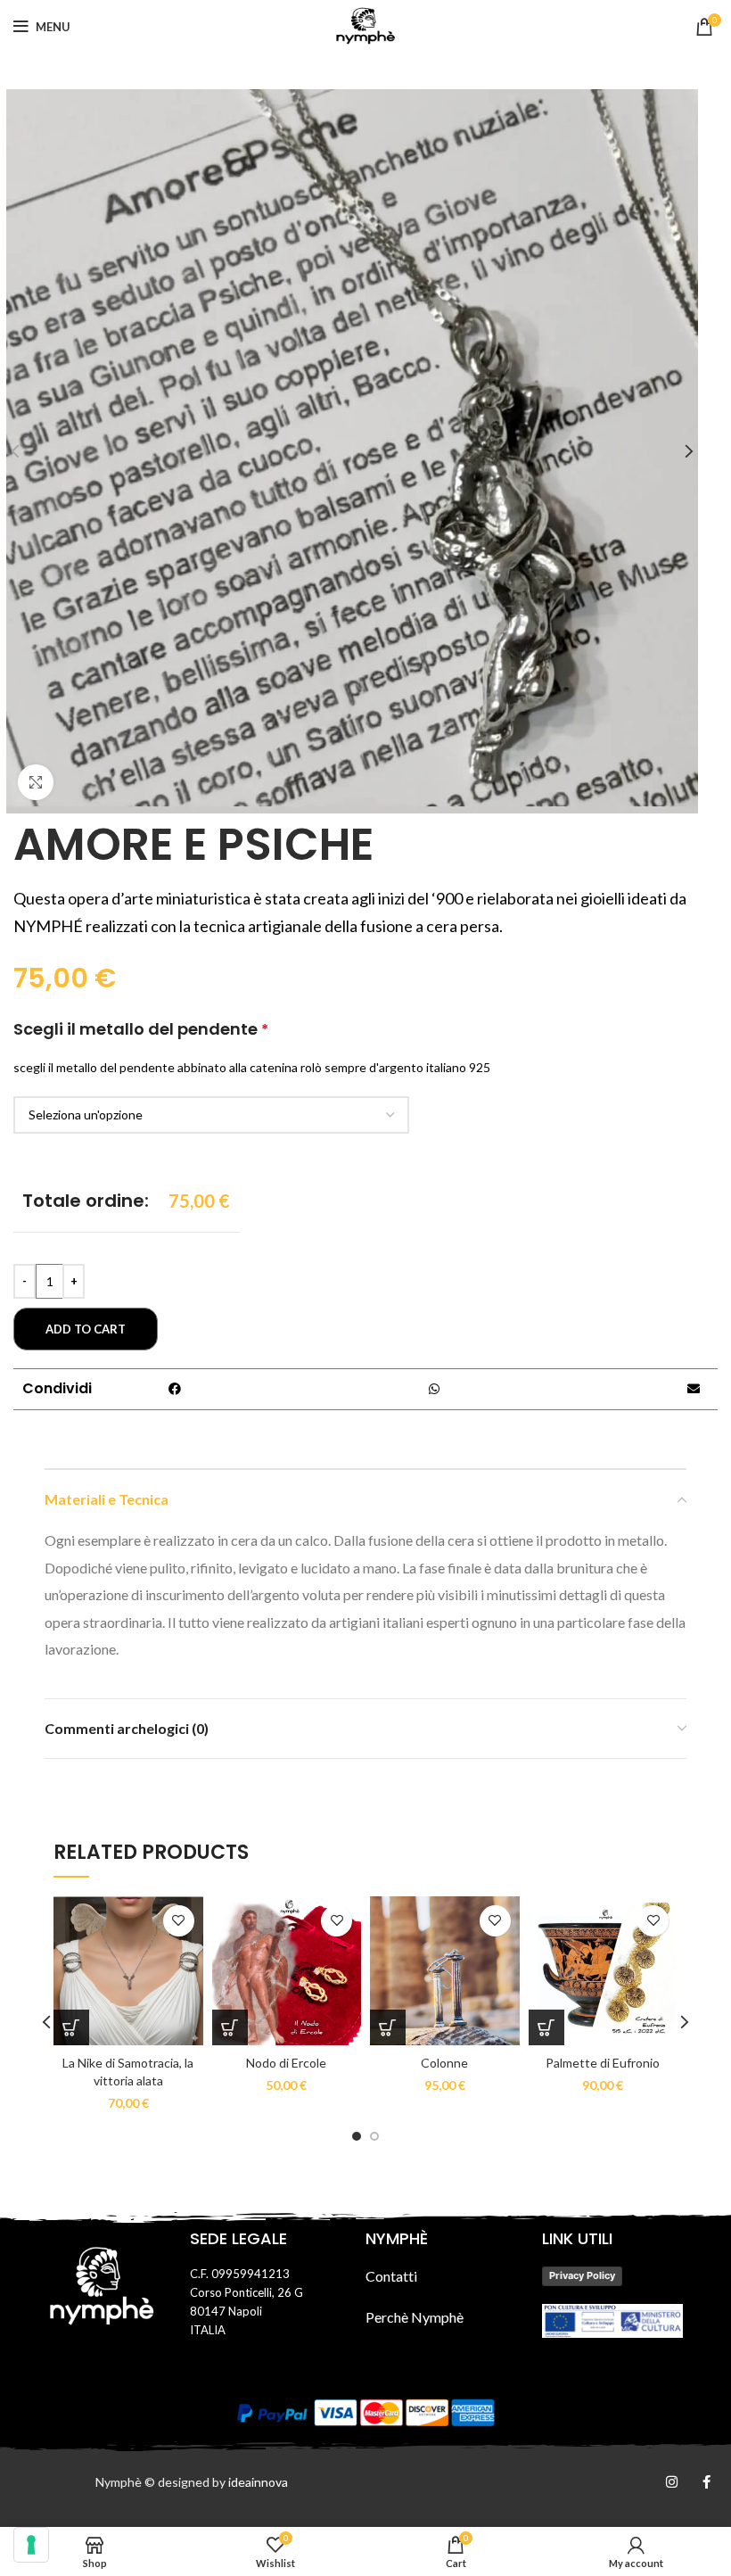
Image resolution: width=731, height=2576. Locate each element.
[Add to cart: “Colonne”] (388, 2027)
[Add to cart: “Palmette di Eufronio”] (546, 2027)
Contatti (391, 2276)
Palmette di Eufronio (603, 2063)
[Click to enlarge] (36, 782)
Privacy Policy (582, 2275)
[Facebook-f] (706, 2482)
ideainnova (258, 2482)
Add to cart (86, 1329)
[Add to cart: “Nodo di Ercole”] (230, 2027)
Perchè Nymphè (415, 2317)
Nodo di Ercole (286, 2063)
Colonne (444, 2063)
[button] (174, 1389)
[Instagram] (672, 2482)
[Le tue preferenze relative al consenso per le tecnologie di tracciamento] (31, 2545)
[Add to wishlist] (179, 1921)
